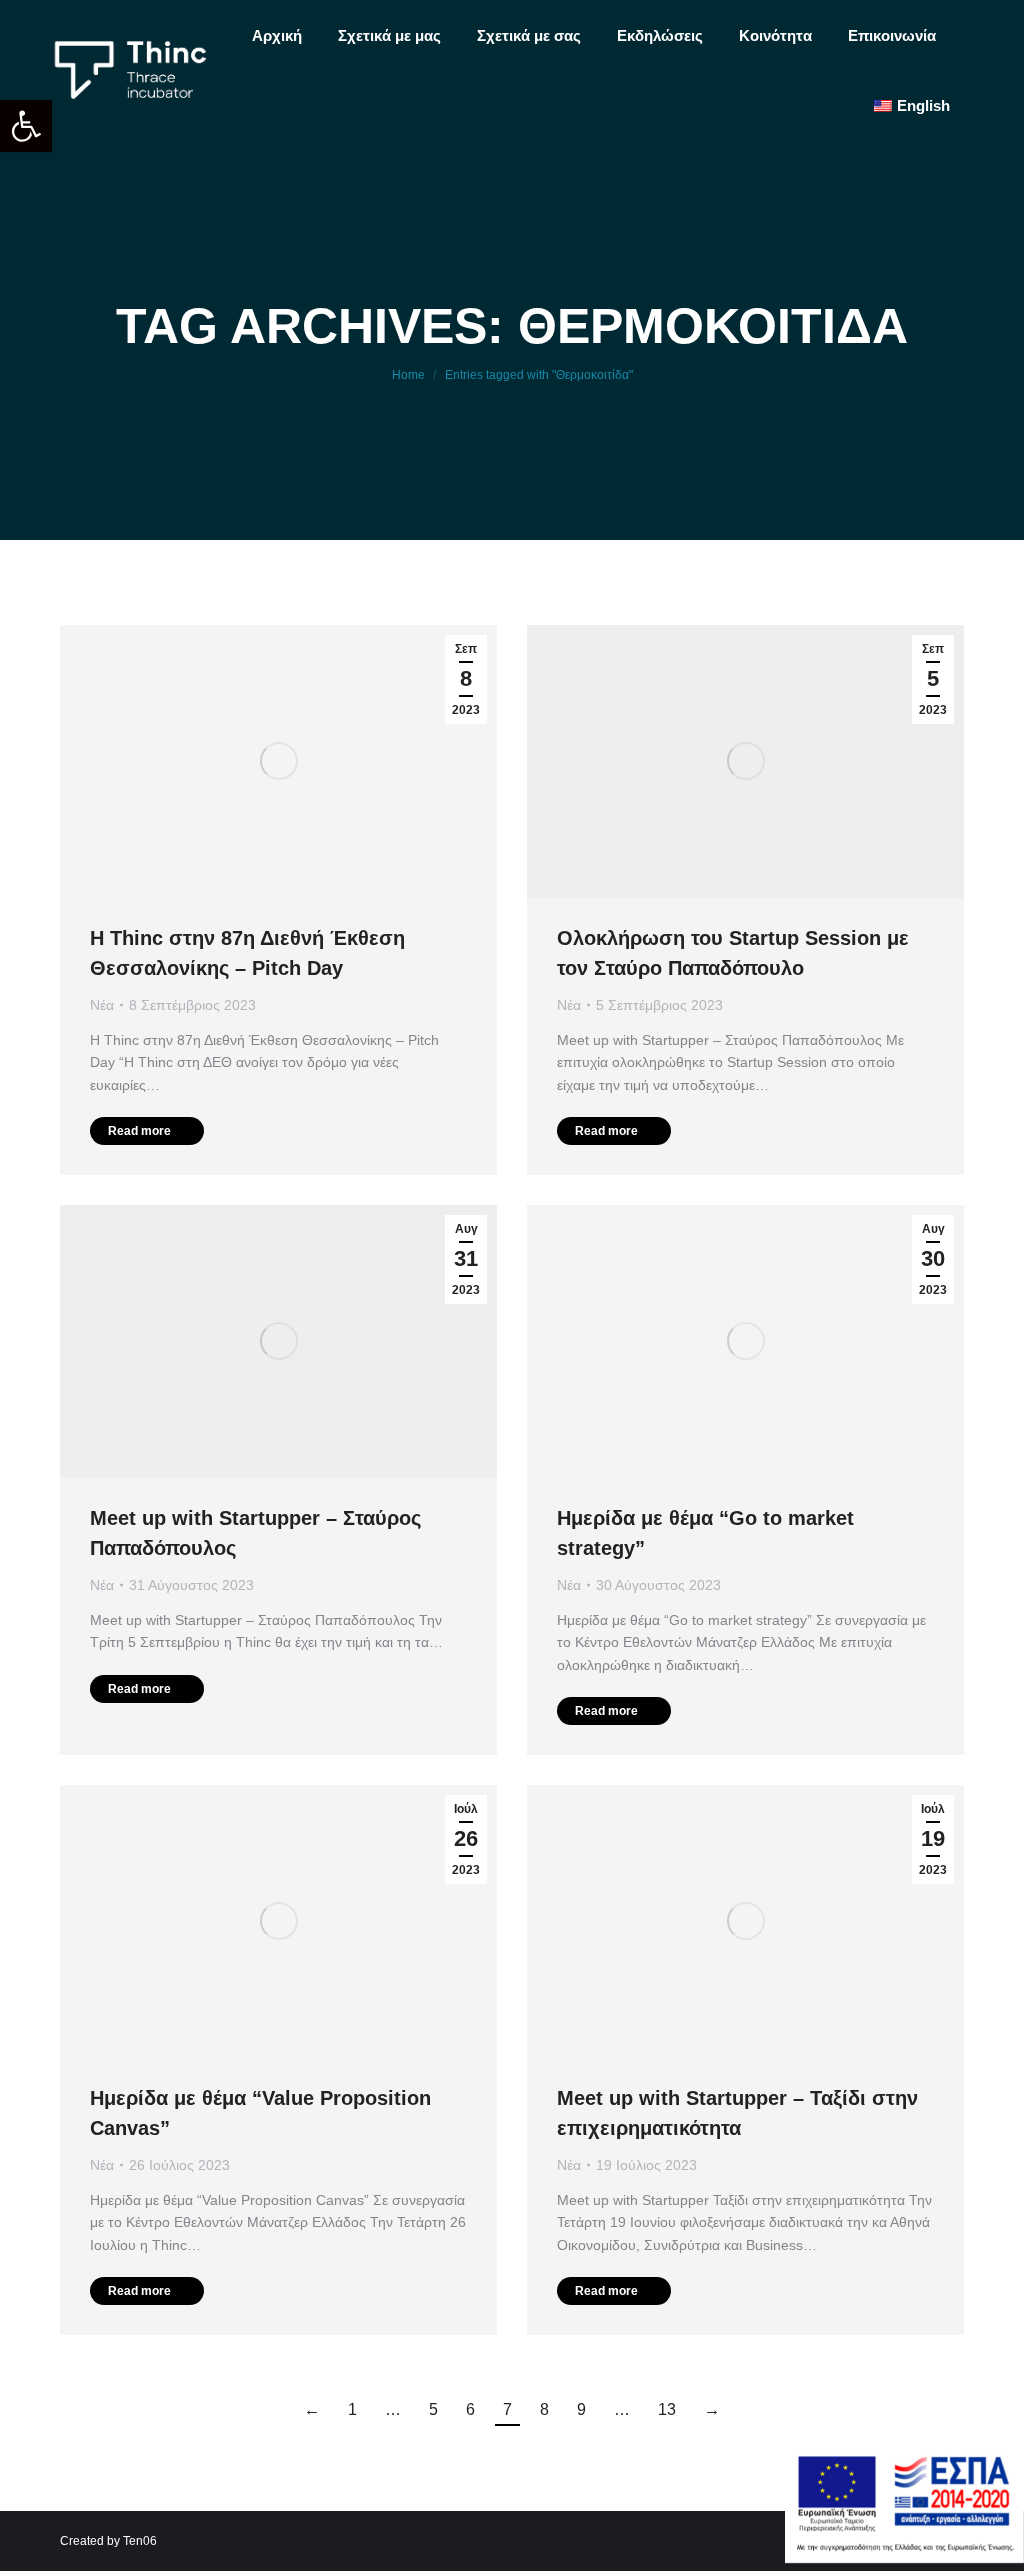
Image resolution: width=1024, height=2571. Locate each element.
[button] (26, 126)
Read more (139, 1131)
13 (667, 2409)
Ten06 (140, 2541)
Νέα (102, 1005)
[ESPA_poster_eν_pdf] (904, 2557)
